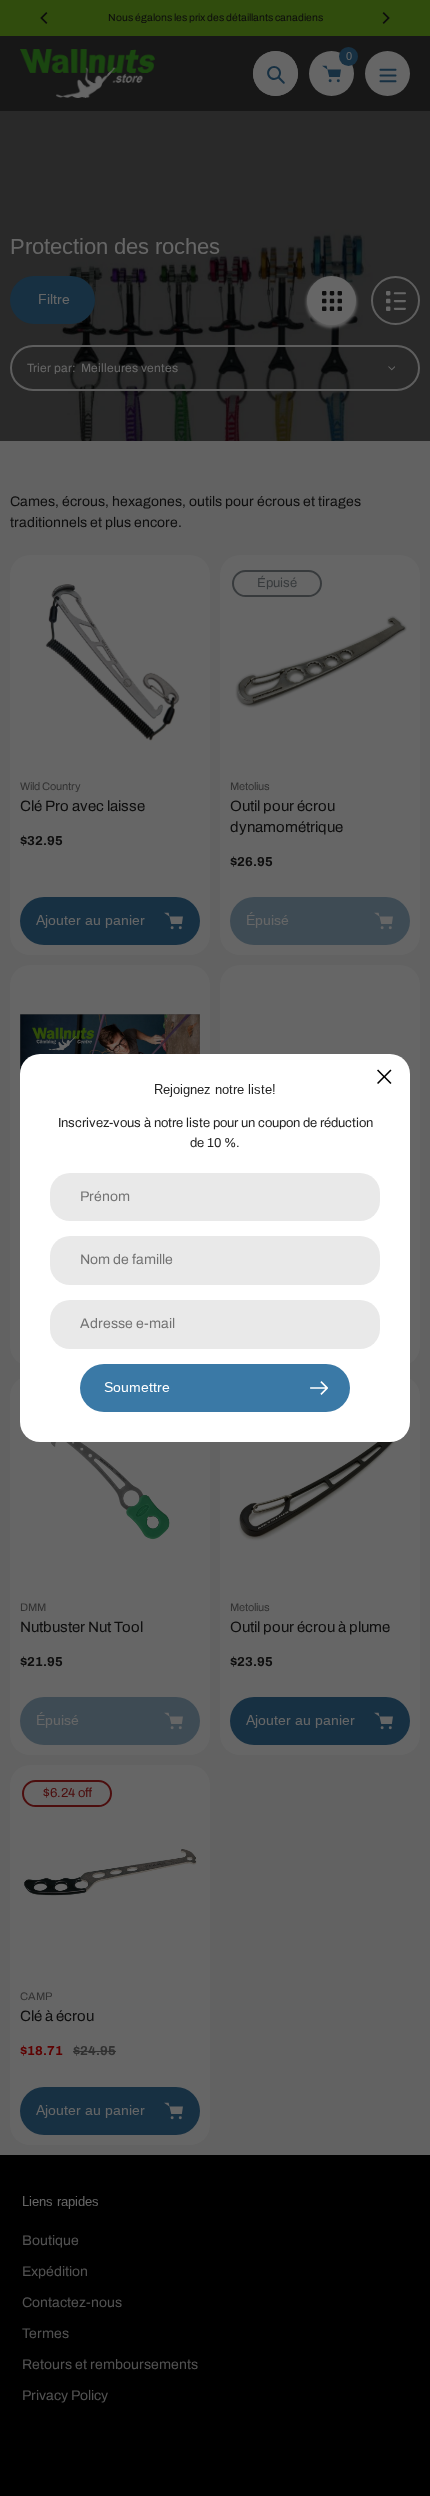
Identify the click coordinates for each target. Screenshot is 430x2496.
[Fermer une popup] (384, 1076)
